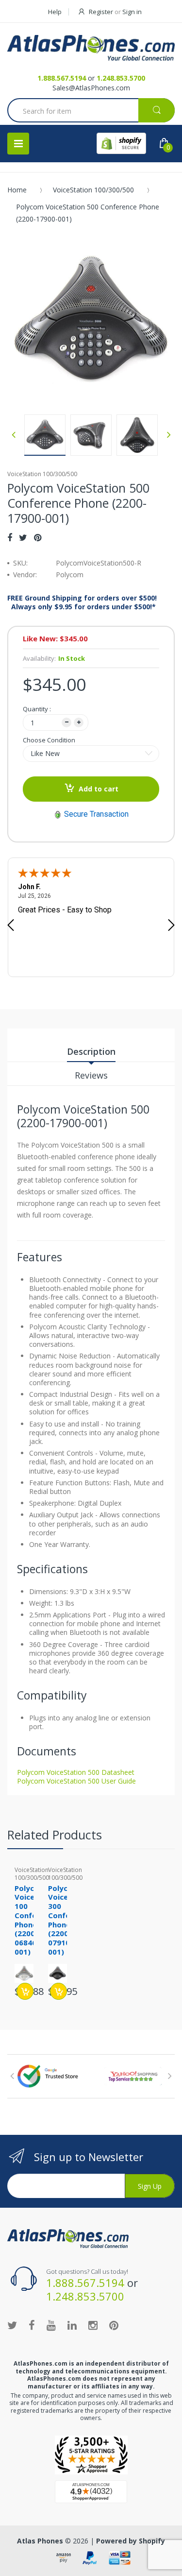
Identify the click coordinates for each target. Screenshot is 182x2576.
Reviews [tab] (91, 1075)
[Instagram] (93, 2325)
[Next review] (171, 926)
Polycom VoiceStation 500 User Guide (76, 1781)
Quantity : (37, 709)
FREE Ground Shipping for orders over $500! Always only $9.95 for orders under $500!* (82, 602)
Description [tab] (91, 1051)
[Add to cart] (25, 1991)
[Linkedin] (72, 2325)
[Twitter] (23, 537)
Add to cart (99, 789)
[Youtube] (51, 2325)
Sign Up (150, 2186)
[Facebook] (10, 537)
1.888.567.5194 (62, 78)
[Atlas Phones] (91, 48)
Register (101, 12)
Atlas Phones (40, 2541)
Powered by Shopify (131, 2541)
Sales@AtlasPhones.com (91, 88)
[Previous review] (11, 926)
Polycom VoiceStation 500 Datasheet (76, 1772)
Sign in (132, 12)
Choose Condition (49, 740)
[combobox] (91, 111)
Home (17, 190)
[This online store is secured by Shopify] (121, 143)
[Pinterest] (38, 537)
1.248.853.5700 (121, 78)
